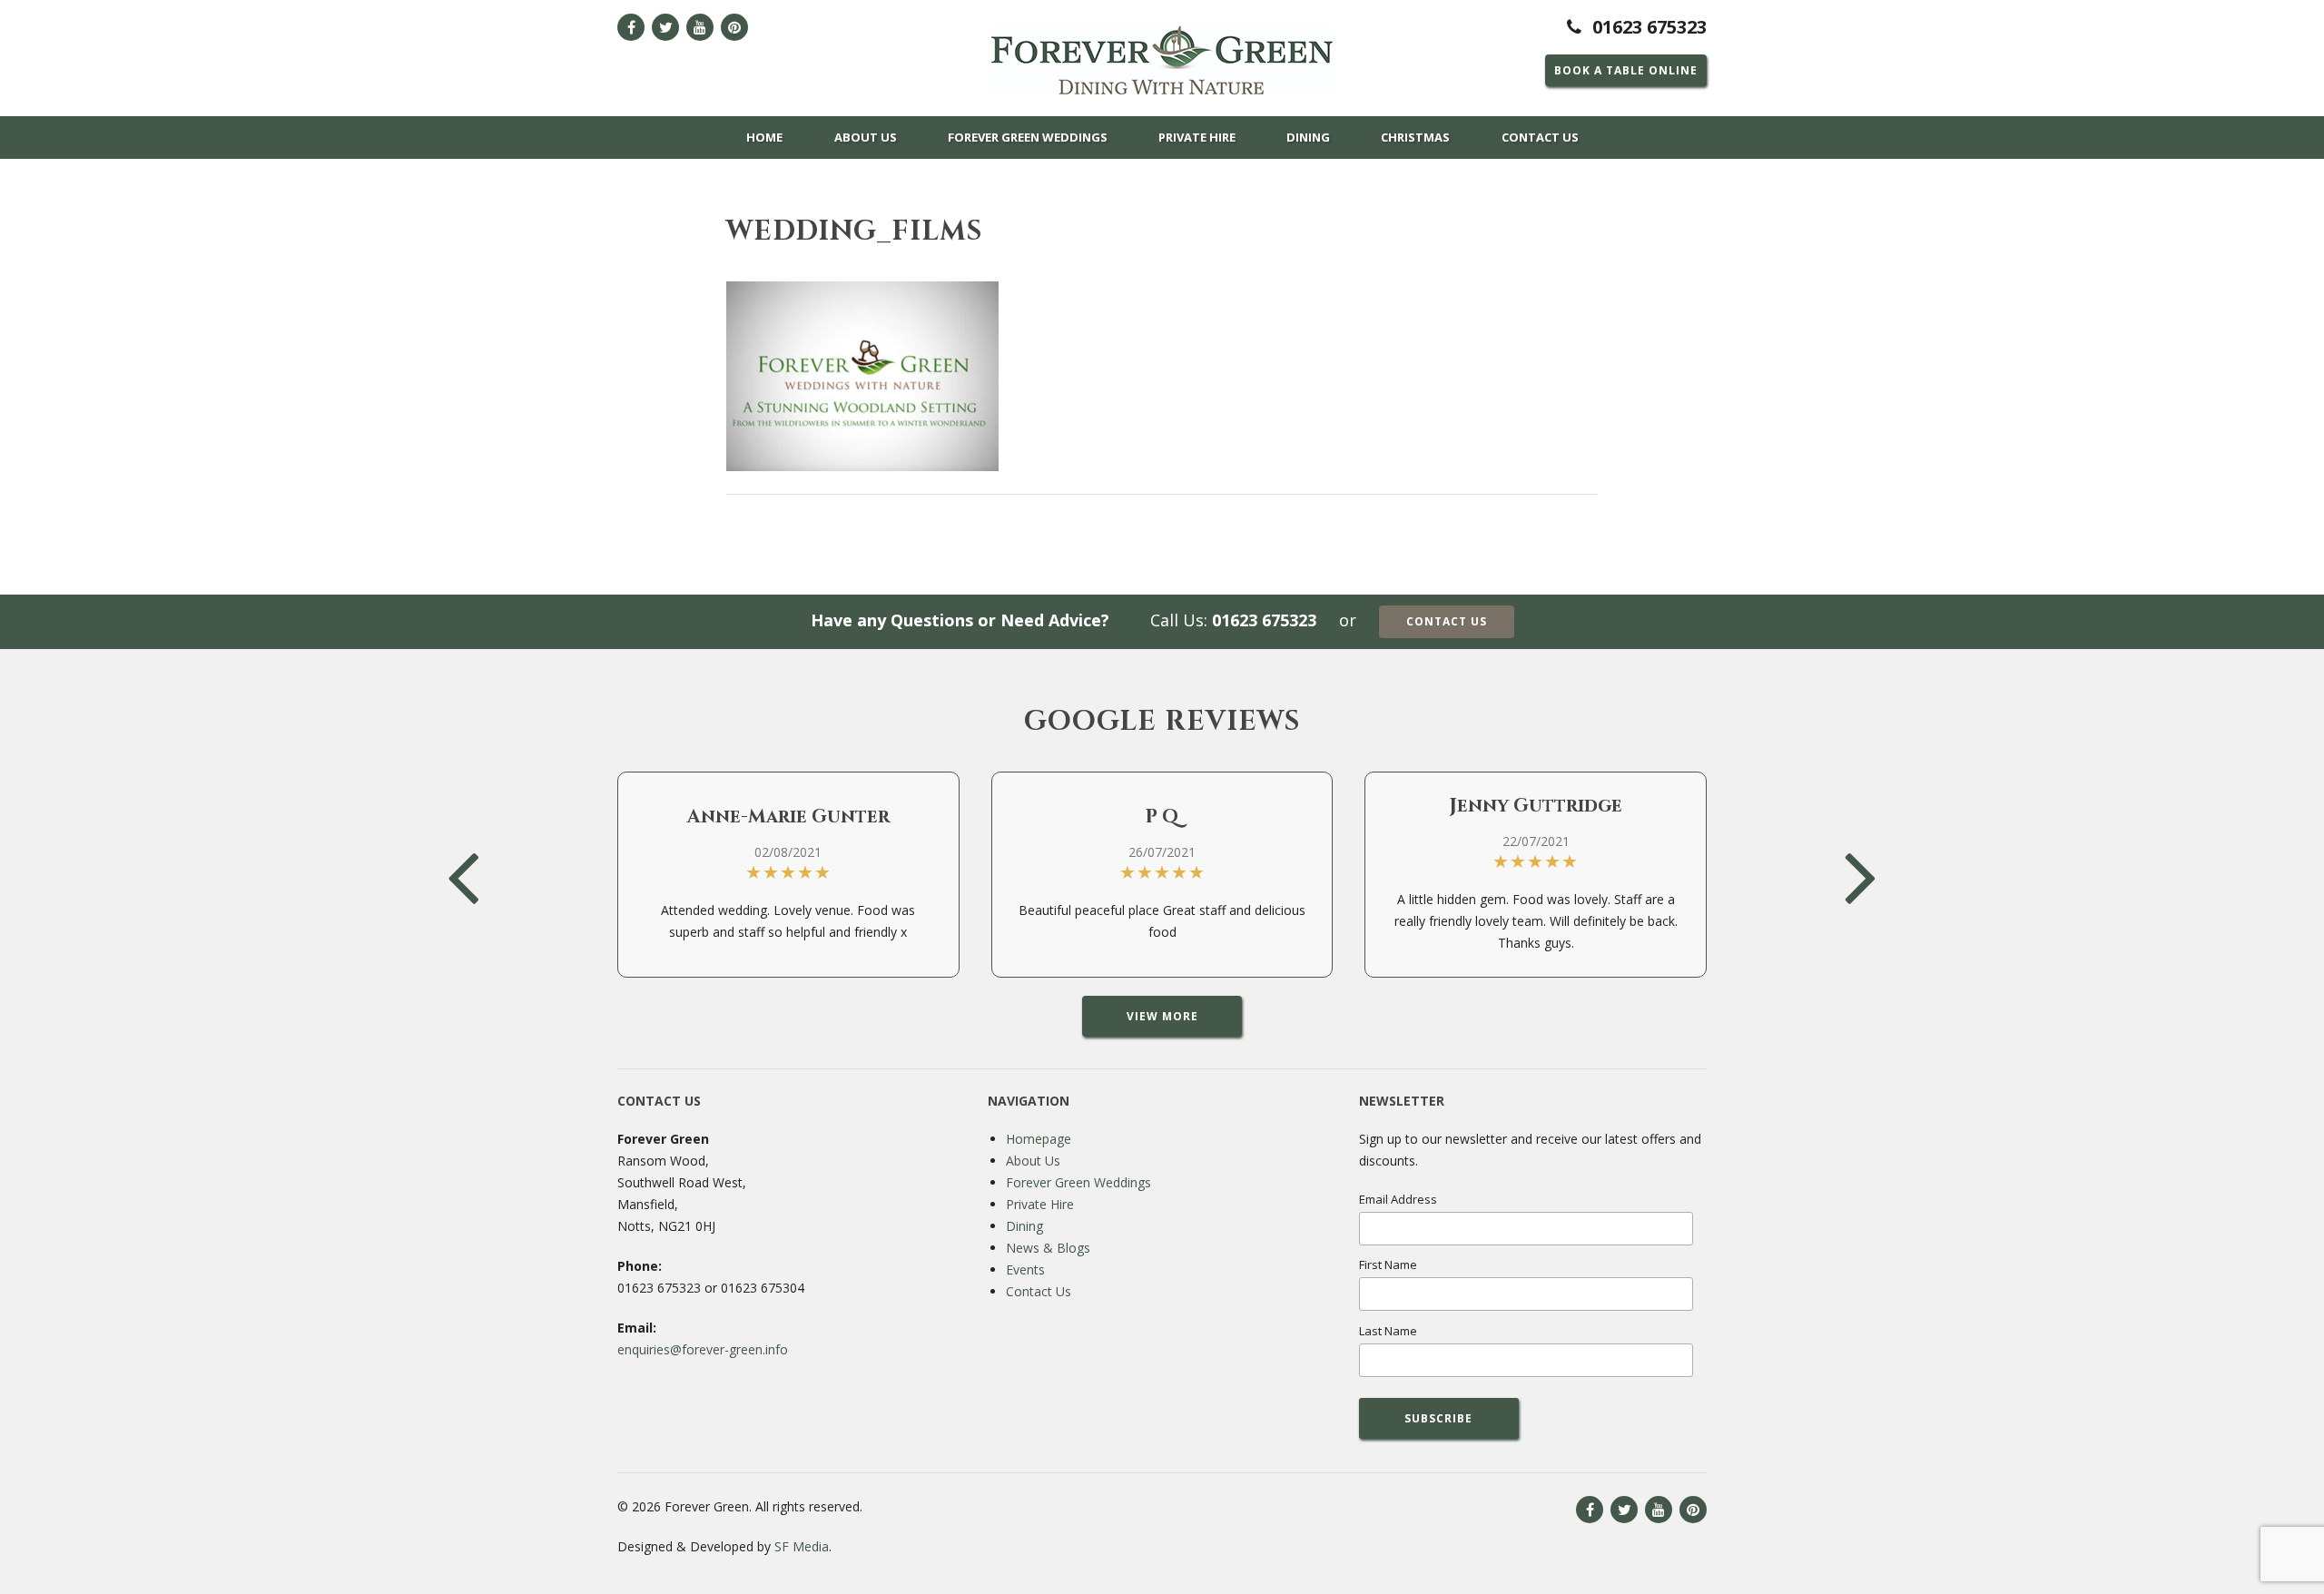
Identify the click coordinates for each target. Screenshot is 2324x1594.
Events (1025, 1269)
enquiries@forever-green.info (703, 1349)
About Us (866, 137)
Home (764, 137)
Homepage (1039, 1139)
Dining (1308, 137)
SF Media (802, 1546)
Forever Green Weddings (1028, 137)
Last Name (1388, 1331)
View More (1162, 1016)
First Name (1388, 1264)
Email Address (1398, 1199)
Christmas (1415, 137)
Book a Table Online (1626, 70)
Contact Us (1540, 137)
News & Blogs (1048, 1248)
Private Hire (1197, 137)
